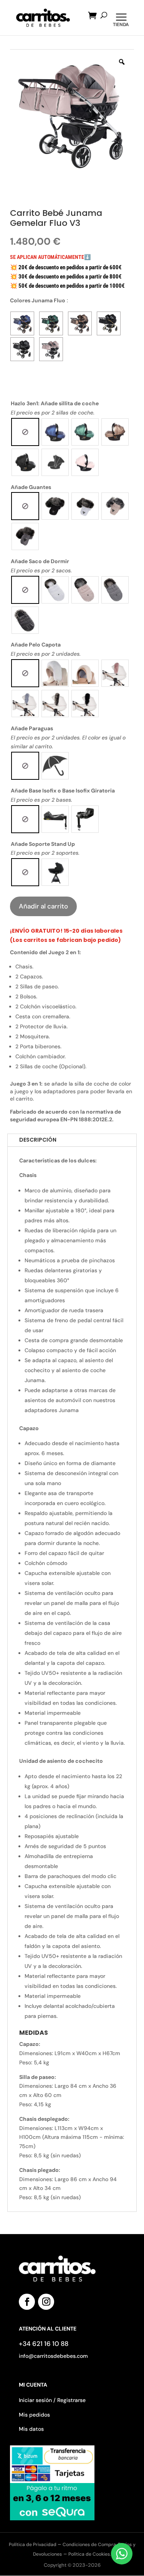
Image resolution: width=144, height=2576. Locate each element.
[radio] (25, 432)
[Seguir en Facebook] (27, 2302)
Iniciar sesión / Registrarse (52, 2400)
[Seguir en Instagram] (46, 2302)
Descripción (38, 1140)
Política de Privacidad (33, 2545)
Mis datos (31, 2429)
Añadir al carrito (43, 906)
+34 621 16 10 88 (44, 2344)
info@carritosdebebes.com (53, 2356)
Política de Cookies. (90, 2554)
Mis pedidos (34, 2415)
